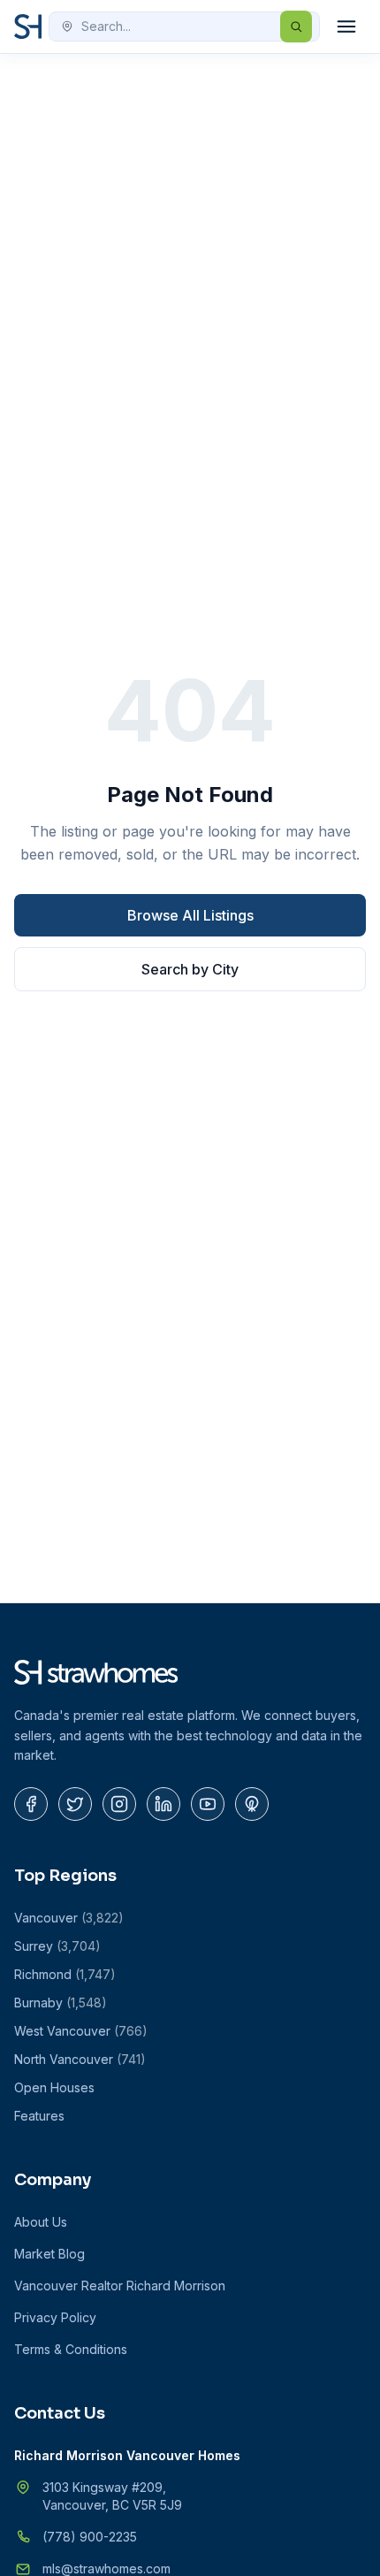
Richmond (65, 1974)
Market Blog (49, 2254)
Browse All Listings (190, 915)
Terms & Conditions (71, 2349)
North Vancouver (80, 2059)
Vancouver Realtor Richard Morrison (120, 2286)
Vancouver (69, 1918)
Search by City (190, 969)
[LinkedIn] (163, 1804)
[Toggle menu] (346, 27)
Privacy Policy (55, 2317)
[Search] (296, 27)
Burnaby (61, 2003)
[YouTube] (208, 1804)
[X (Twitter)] (75, 1804)
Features (39, 2116)
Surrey (57, 1946)
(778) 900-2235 (90, 2537)
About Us (41, 2222)
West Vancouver (81, 2031)
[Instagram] (119, 1804)
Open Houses (54, 2087)
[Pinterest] (252, 1804)
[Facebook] (31, 1804)
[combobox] (184, 27)
